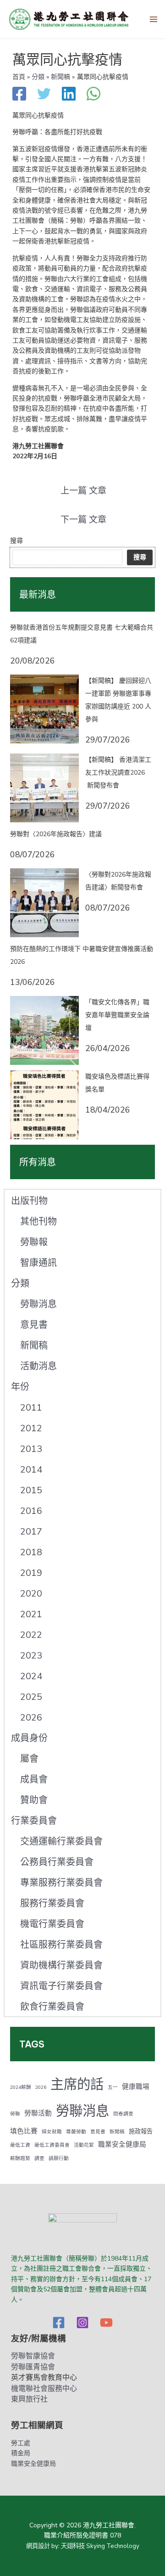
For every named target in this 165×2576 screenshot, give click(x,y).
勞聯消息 (38, 1304)
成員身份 (29, 1738)
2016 (31, 1511)
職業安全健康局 (122, 2144)
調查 (39, 2158)
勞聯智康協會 (33, 2356)
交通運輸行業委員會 (61, 1842)
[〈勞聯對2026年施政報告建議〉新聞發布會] (44, 903)
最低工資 (20, 2145)
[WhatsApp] (93, 95)
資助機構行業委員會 (61, 1966)
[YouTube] (106, 2323)
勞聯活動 (38, 2113)
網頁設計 (38, 2546)
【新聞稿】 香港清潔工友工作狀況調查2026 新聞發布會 (118, 773)
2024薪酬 (21, 2087)
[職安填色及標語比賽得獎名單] (44, 1105)
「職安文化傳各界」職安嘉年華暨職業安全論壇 (117, 1015)
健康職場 (136, 2087)
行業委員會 (34, 1821)
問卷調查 (123, 2114)
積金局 (21, 2453)
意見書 (34, 1325)
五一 (113, 2087)
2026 (31, 1718)
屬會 (29, 1759)
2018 (31, 1552)
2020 (31, 1594)
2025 (31, 1697)
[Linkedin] (69, 95)
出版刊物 (29, 1201)
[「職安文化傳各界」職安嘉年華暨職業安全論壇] (44, 1030)
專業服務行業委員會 (61, 1883)
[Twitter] (44, 95)
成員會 (34, 1780)
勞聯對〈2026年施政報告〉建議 (56, 834)
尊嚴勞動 (76, 2132)
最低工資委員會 (52, 2145)
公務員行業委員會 (57, 1862)
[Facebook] (19, 95)
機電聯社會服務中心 (44, 2389)
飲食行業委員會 (52, 2007)
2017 (31, 1532)
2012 (31, 1428)
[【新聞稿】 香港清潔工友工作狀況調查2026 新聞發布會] (44, 788)
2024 (31, 1676)
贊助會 (34, 1800)
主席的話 (77, 2084)
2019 (31, 1573)
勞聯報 (34, 1242)
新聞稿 (34, 1346)
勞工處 (21, 2443)
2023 (31, 1656)
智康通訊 (38, 1263)
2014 (31, 1470)
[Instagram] (82, 2323)
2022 (31, 1635)
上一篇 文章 (83, 491)
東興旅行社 (29, 2399)
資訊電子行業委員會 (61, 1986)
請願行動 (59, 2158)
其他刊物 (38, 1222)
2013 (31, 1449)
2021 (31, 1614)
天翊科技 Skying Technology (100, 2546)
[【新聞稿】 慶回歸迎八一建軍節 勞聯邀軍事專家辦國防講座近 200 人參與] (44, 709)
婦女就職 (52, 2132)
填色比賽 (24, 2131)
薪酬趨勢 (20, 2158)
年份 (20, 1387)
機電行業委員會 (52, 1924)
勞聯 (15, 2114)
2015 (31, 1490)
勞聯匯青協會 (33, 2367)
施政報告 (141, 2132)
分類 (20, 1284)
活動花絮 (84, 2145)
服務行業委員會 (52, 1904)
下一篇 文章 (83, 520)
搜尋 (16, 541)
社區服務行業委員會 (61, 1945)
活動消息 (38, 1366)
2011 (31, 1408)
